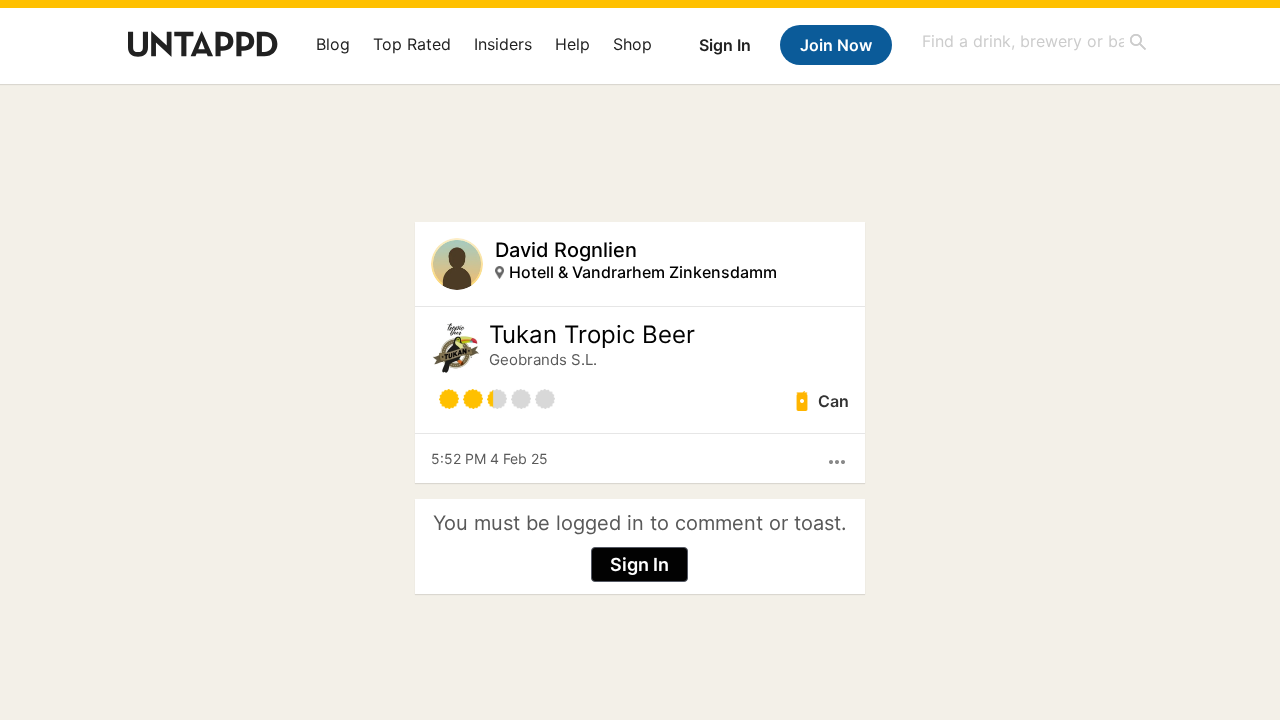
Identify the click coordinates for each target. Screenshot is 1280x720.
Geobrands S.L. (543, 359)
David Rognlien (566, 250)
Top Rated (412, 44)
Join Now (836, 45)
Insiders (503, 44)
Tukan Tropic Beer (592, 335)
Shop (632, 44)
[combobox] (1035, 41)
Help (572, 44)
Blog (333, 44)
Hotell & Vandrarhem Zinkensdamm (643, 272)
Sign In (725, 45)
